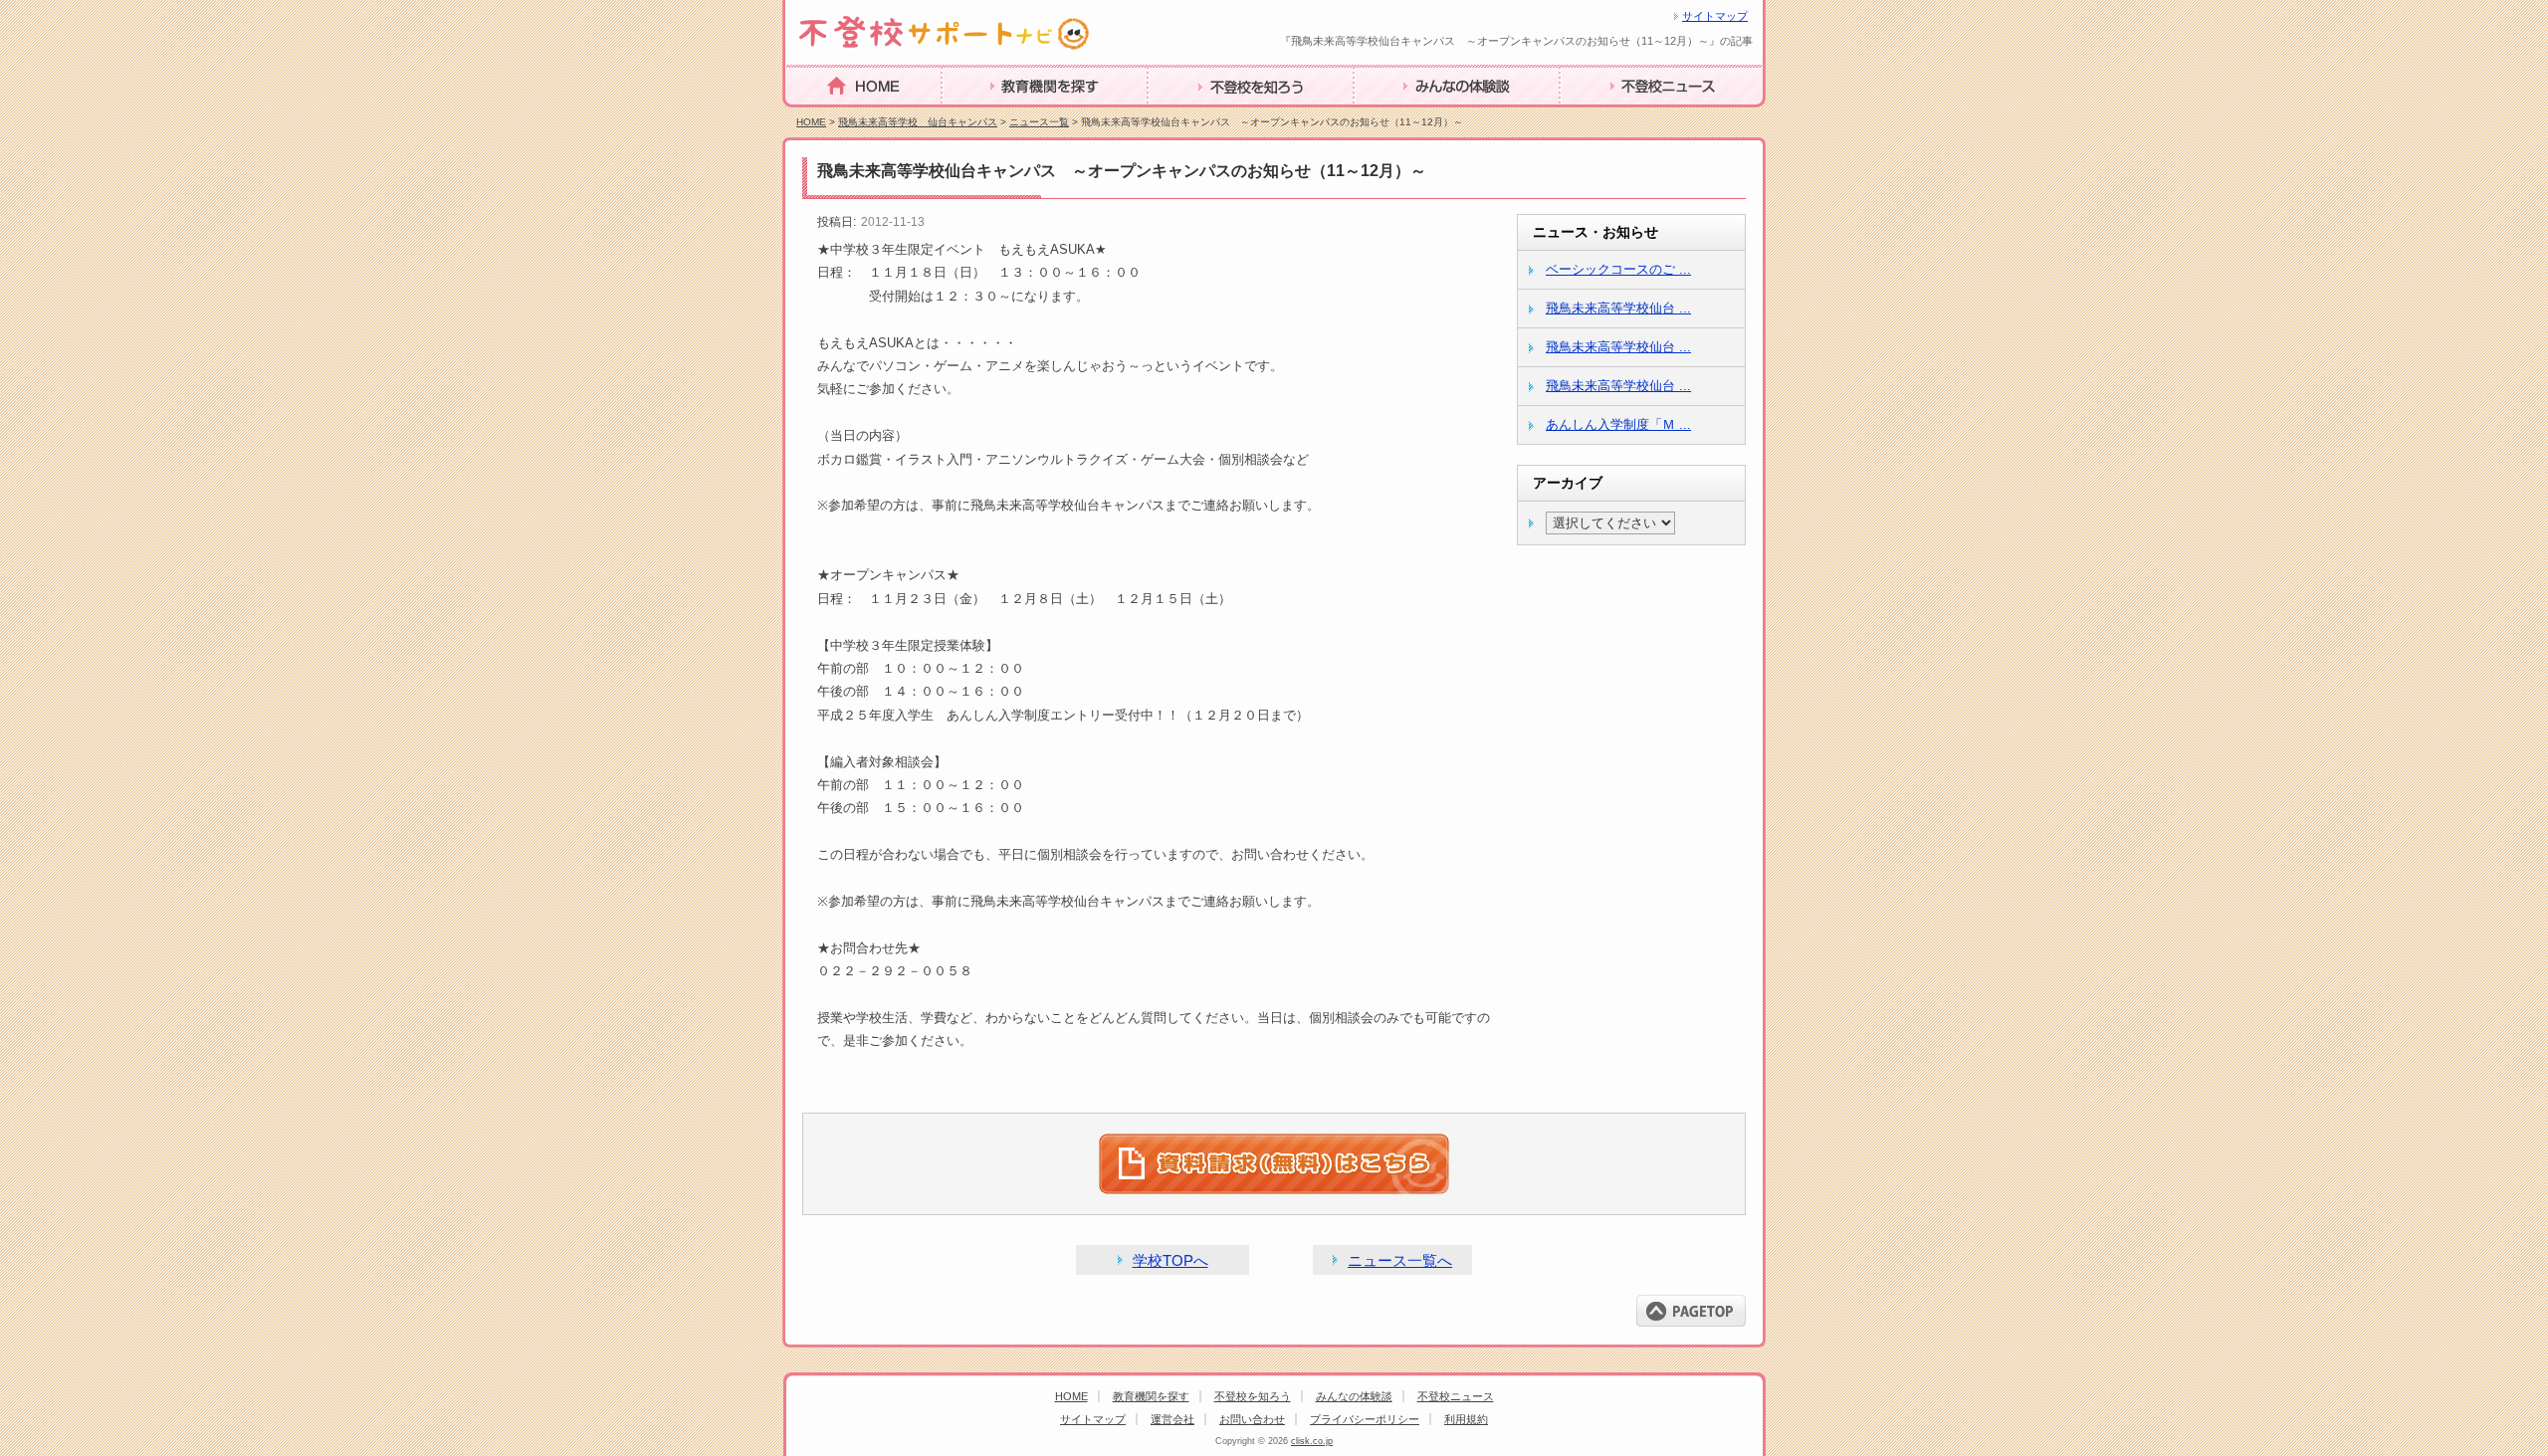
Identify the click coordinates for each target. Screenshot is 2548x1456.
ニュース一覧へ (1400, 1260)
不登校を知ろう (1202, 117)
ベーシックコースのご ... (1618, 269)
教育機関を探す (996, 117)
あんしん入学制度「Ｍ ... (1618, 424)
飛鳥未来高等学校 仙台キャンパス (918, 122)
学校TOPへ (1170, 1260)
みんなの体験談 (1408, 117)
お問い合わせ (1252, 1419)
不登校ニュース (1614, 117)
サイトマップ (1715, 16)
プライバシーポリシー (1365, 1419)
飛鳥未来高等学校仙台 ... (1618, 308)
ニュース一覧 (1039, 122)
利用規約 (1466, 1419)
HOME (809, 116)
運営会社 (1172, 1419)
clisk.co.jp (1312, 1441)
